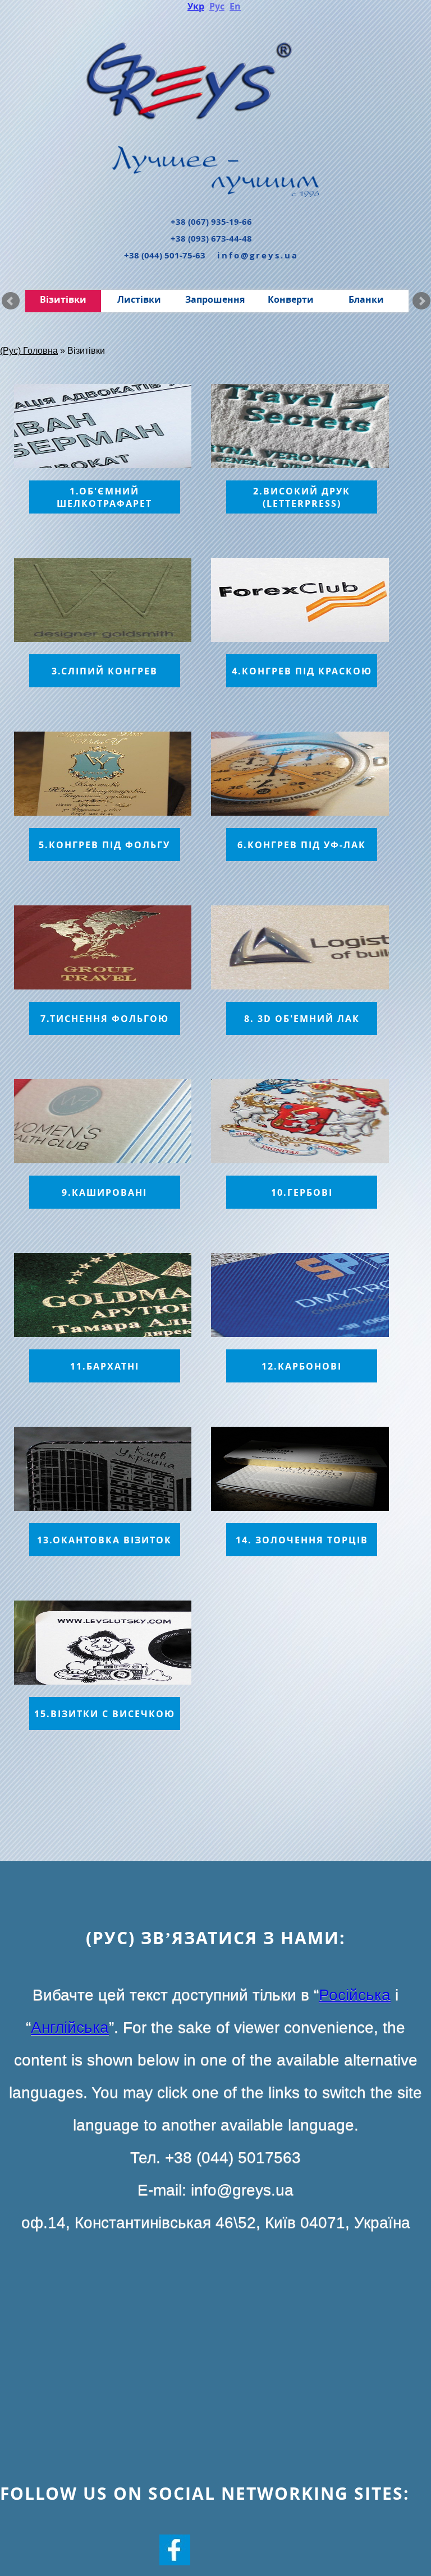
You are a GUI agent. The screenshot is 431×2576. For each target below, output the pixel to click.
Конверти (291, 299)
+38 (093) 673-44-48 (211, 239)
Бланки (366, 299)
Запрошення (215, 299)
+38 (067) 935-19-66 (211, 222)
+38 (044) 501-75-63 (165, 255)
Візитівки (63, 299)
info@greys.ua (258, 255)
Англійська (70, 2027)
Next (421, 301)
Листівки (139, 299)
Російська (355, 1995)
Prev (11, 301)
